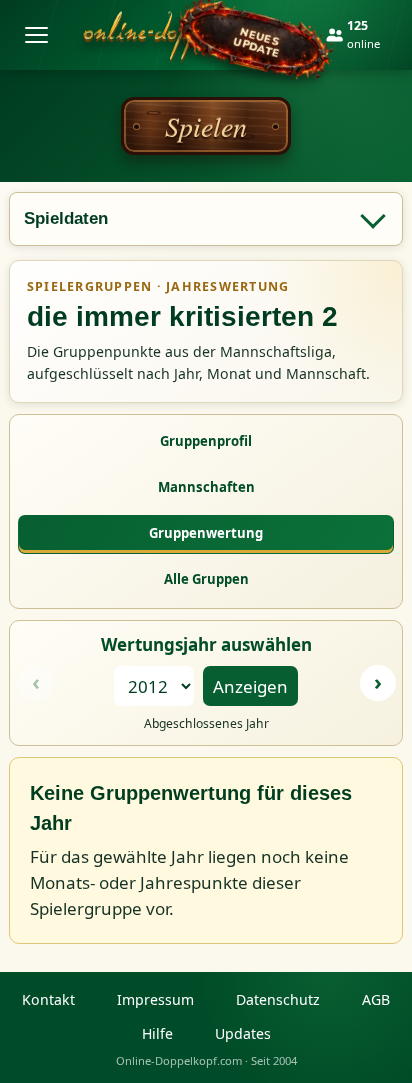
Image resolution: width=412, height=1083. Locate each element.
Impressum (155, 999)
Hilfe (157, 1033)
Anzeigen (250, 686)
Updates (243, 1033)
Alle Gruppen (206, 579)
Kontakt (48, 999)
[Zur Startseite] (192, 35)
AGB (376, 999)
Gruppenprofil (206, 441)
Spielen (206, 126)
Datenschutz (278, 999)
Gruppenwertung (206, 533)
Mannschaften (206, 487)
